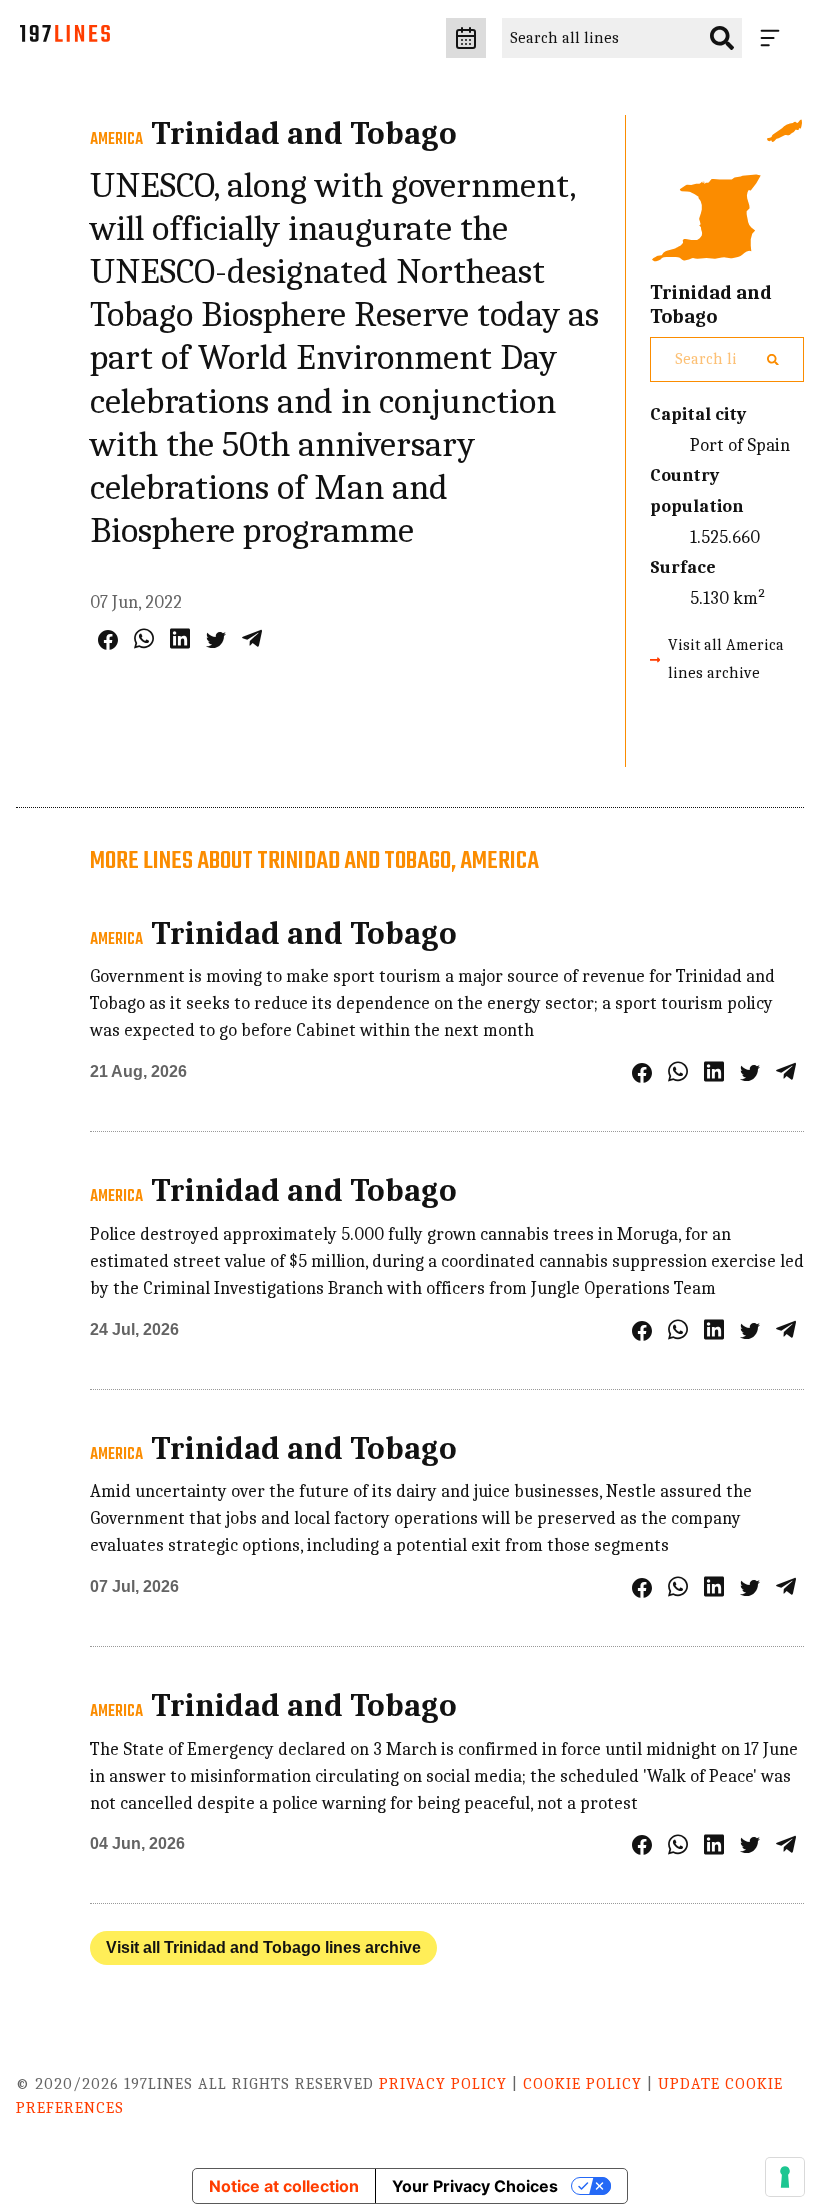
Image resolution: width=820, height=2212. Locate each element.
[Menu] (774, 38)
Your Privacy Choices (475, 2186)
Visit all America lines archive (726, 658)
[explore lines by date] (466, 38)
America (116, 140)
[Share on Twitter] (216, 640)
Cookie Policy (582, 2084)
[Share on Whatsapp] (144, 638)
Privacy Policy (443, 2084)
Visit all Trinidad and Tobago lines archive (263, 1947)
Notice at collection (284, 2186)
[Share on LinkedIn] (180, 638)
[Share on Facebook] (108, 640)
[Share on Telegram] (252, 638)
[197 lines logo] (65, 38)
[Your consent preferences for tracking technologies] (785, 2177)
